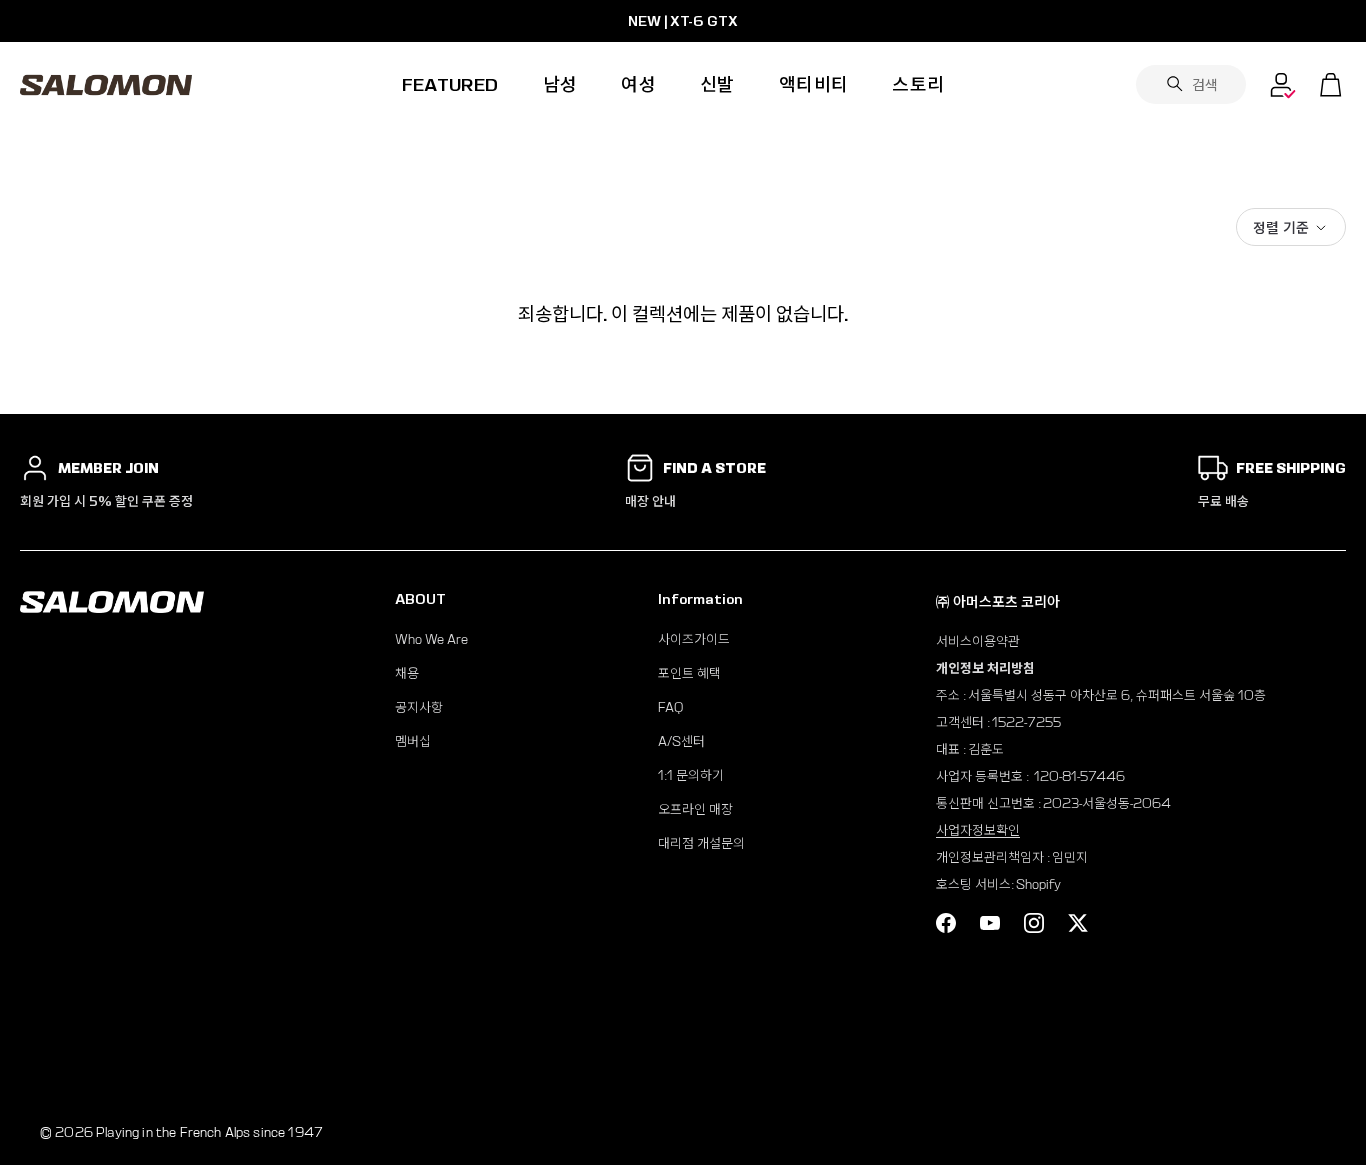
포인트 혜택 (689, 673)
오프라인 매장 (695, 809)
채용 (407, 673)
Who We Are (431, 639)
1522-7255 (1026, 722)
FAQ (670, 707)
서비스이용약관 (978, 641)
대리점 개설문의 (701, 843)
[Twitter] (1078, 923)
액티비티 (813, 84)
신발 (717, 84)
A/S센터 (681, 741)
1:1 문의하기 (691, 775)
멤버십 (413, 741)
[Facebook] (946, 923)
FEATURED (450, 84)
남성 (560, 84)
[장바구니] (1331, 85)
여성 (638, 84)
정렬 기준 (1281, 227)
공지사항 (419, 707)
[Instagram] (1034, 923)
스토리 (918, 84)
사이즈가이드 (694, 639)
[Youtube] (990, 923)
